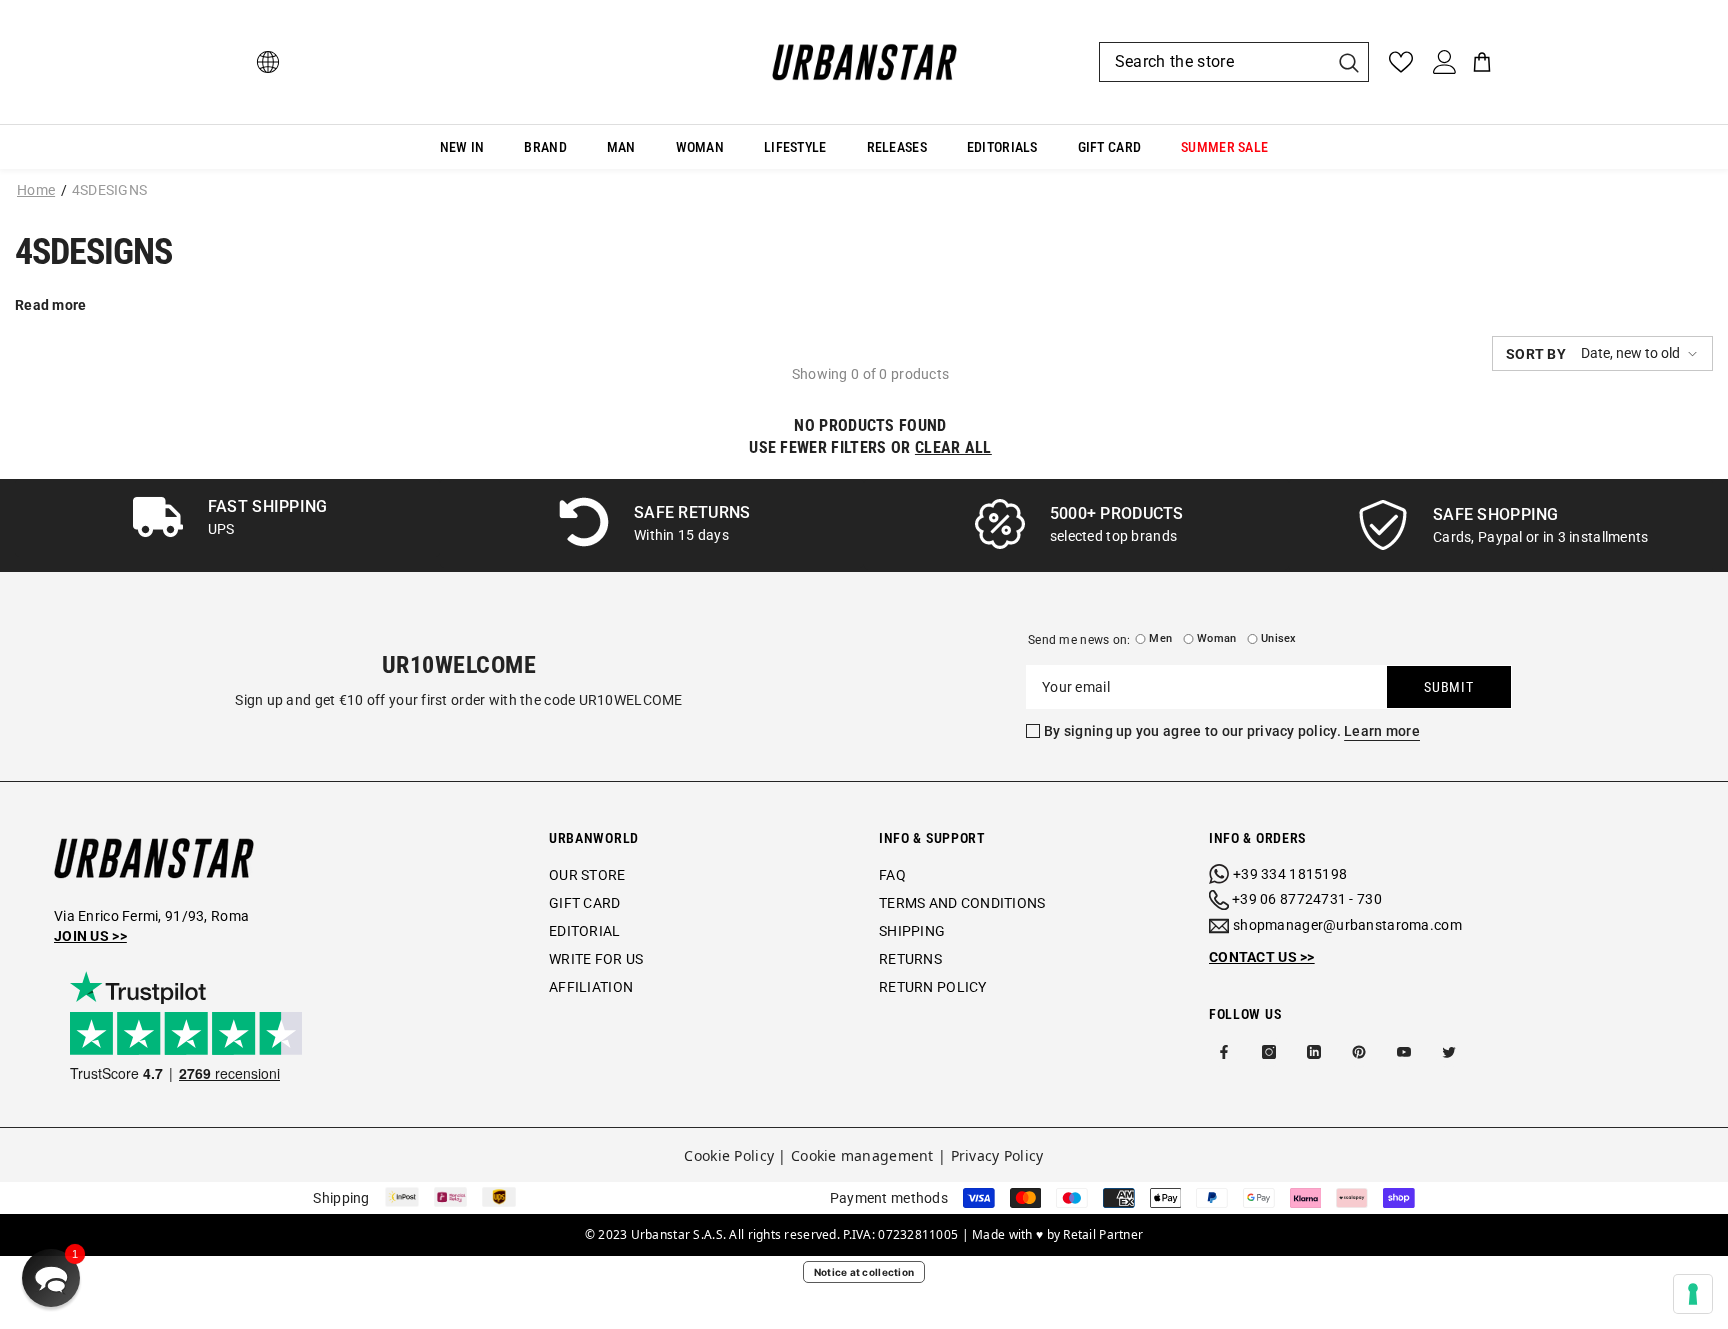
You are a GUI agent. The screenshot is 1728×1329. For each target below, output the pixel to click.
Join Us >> (90, 936)
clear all (953, 447)
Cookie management (862, 1155)
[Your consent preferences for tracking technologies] (1693, 1294)
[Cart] (1482, 62)
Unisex (1278, 638)
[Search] (1234, 62)
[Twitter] (1449, 1052)
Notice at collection (864, 1272)
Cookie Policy (729, 1155)
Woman (1216, 638)
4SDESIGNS (110, 190)
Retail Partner (1103, 1234)
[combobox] (1214, 62)
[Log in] (1445, 62)
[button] (1602, 353)
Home (36, 190)
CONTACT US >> (1262, 957)
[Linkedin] (1314, 1052)
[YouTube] (1404, 1052)
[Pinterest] (1359, 1052)
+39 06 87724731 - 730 (1307, 899)
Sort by (1536, 354)
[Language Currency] (268, 62)
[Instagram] (1269, 1052)
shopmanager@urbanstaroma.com (1347, 925)
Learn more (1382, 731)
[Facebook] (1224, 1052)
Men (1160, 638)
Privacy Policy (997, 1155)
